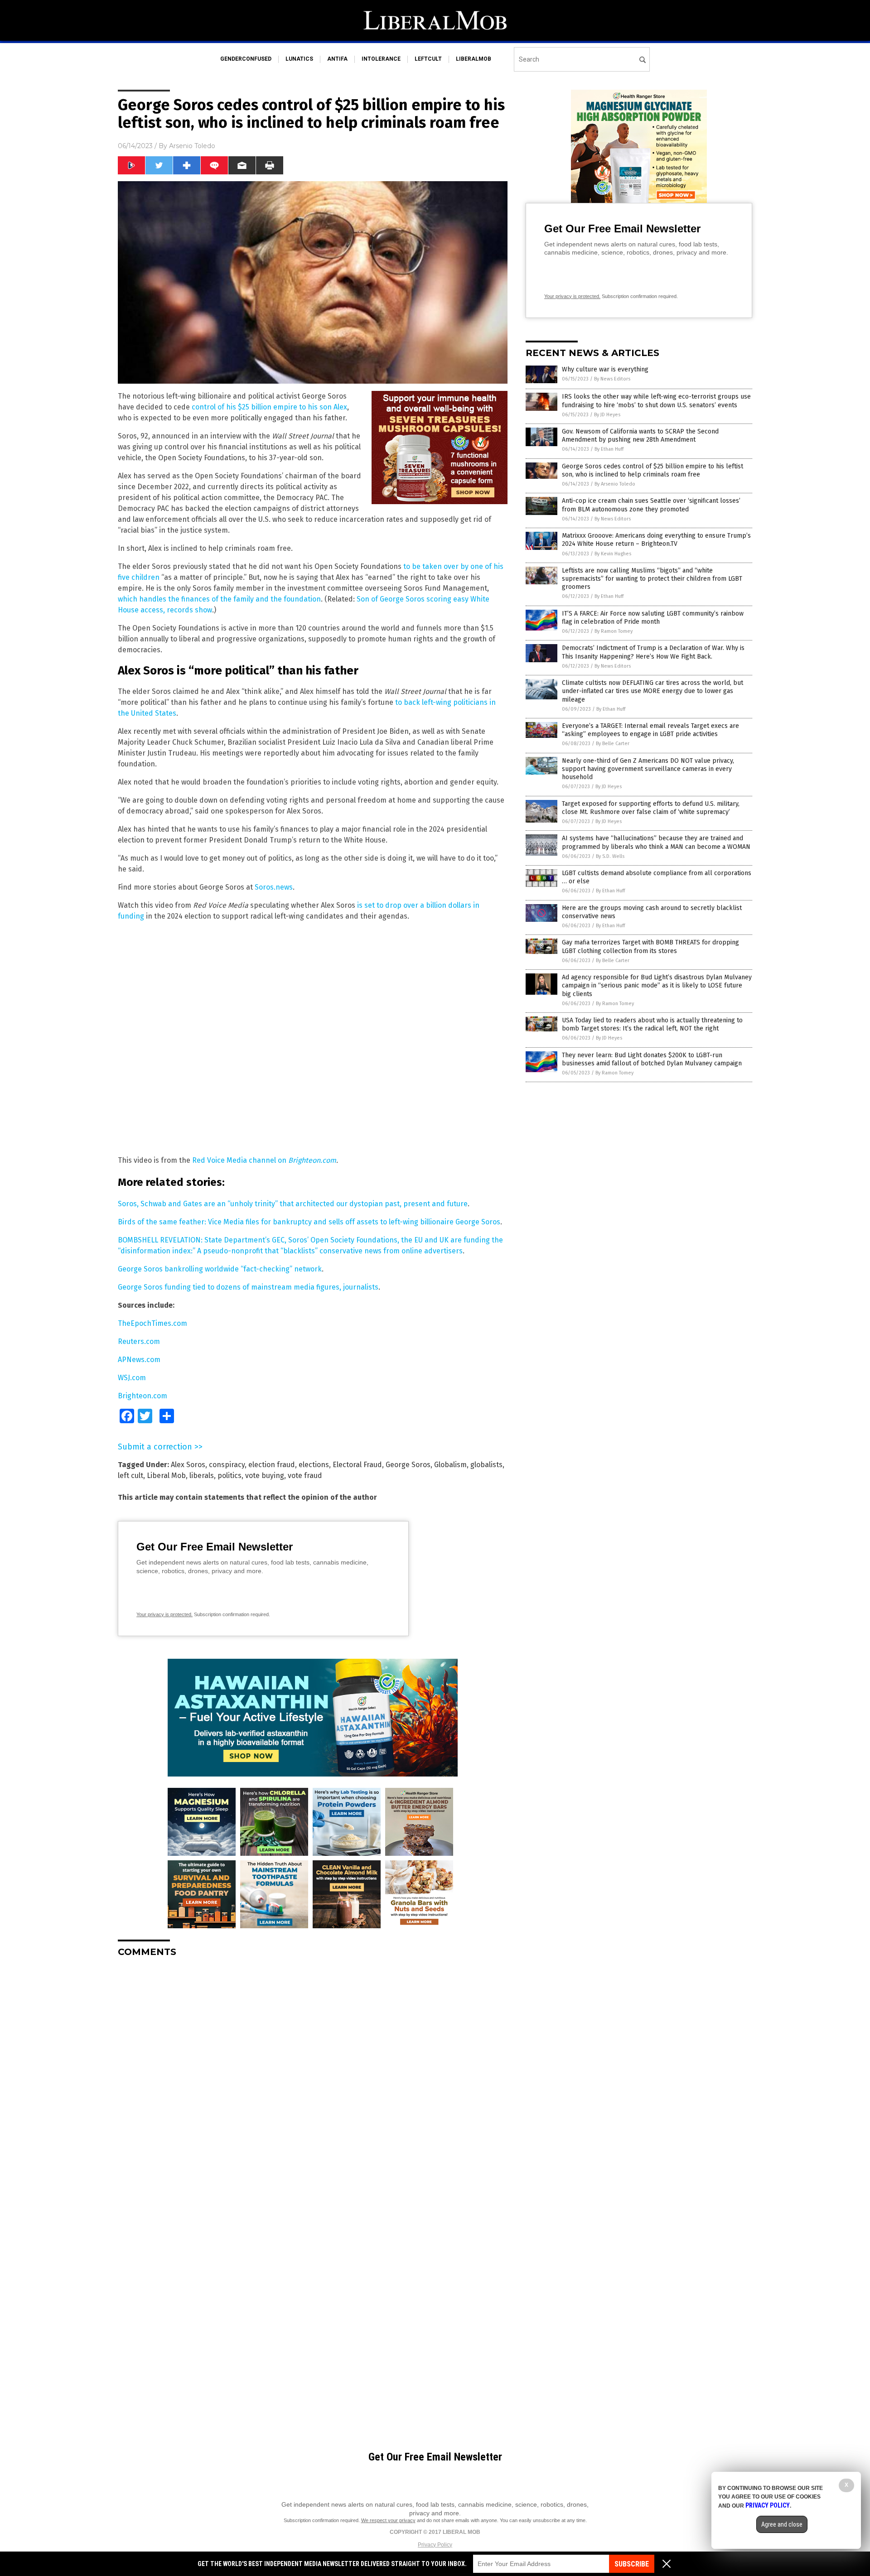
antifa (337, 59)
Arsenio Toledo (192, 146)
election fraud (272, 1465)
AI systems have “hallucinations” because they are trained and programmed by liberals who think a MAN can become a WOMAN (656, 842)
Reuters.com (139, 1341)
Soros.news (274, 887)
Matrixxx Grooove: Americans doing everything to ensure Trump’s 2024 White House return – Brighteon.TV (656, 540)
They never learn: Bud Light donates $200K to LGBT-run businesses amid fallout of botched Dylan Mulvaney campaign (652, 1059)
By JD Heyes (607, 415)
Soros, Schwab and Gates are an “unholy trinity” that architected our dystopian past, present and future (293, 1204)
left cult (130, 1476)
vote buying (265, 1476)
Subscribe (632, 2564)
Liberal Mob (166, 1476)
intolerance (381, 59)
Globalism (450, 1465)
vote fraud (305, 1476)
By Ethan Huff (609, 449)
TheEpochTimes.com (152, 1323)
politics (230, 1476)
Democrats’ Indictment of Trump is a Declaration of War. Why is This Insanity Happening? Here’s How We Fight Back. (653, 652)
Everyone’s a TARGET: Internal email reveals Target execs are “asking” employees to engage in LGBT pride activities (650, 730)
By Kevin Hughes (613, 554)
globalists (486, 1465)
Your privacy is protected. (164, 1614)
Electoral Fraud (357, 1465)
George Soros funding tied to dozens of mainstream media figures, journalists (248, 1287)
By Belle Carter (613, 744)
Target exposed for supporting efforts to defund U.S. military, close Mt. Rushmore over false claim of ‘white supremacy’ (651, 808)
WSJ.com (132, 1378)
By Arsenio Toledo (615, 484)
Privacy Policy (435, 2545)
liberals (202, 1476)
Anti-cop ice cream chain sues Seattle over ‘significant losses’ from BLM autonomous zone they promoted (651, 505)
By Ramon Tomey (614, 631)
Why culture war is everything (605, 369)
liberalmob (474, 59)
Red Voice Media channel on (240, 1160)
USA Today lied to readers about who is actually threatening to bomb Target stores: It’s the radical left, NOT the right (652, 1024)
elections (314, 1465)
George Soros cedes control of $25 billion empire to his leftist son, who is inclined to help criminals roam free (652, 470)
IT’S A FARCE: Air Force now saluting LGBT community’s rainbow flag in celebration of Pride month (653, 618)
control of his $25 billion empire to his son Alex (269, 407)
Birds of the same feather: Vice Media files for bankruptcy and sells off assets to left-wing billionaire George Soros (309, 1222)
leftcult (428, 59)
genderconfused (246, 59)
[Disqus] (313, 2078)
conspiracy (227, 1465)
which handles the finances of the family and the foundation (219, 599)
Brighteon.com (312, 1160)
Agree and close (782, 2524)
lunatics (299, 59)
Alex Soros (188, 1465)
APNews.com (139, 1360)
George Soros (408, 1465)
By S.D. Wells (610, 856)
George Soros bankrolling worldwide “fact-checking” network (220, 1269)
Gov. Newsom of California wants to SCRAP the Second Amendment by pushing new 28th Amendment (640, 436)
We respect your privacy (388, 2520)
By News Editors (612, 379)
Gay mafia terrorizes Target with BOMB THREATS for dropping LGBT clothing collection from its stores (650, 946)
